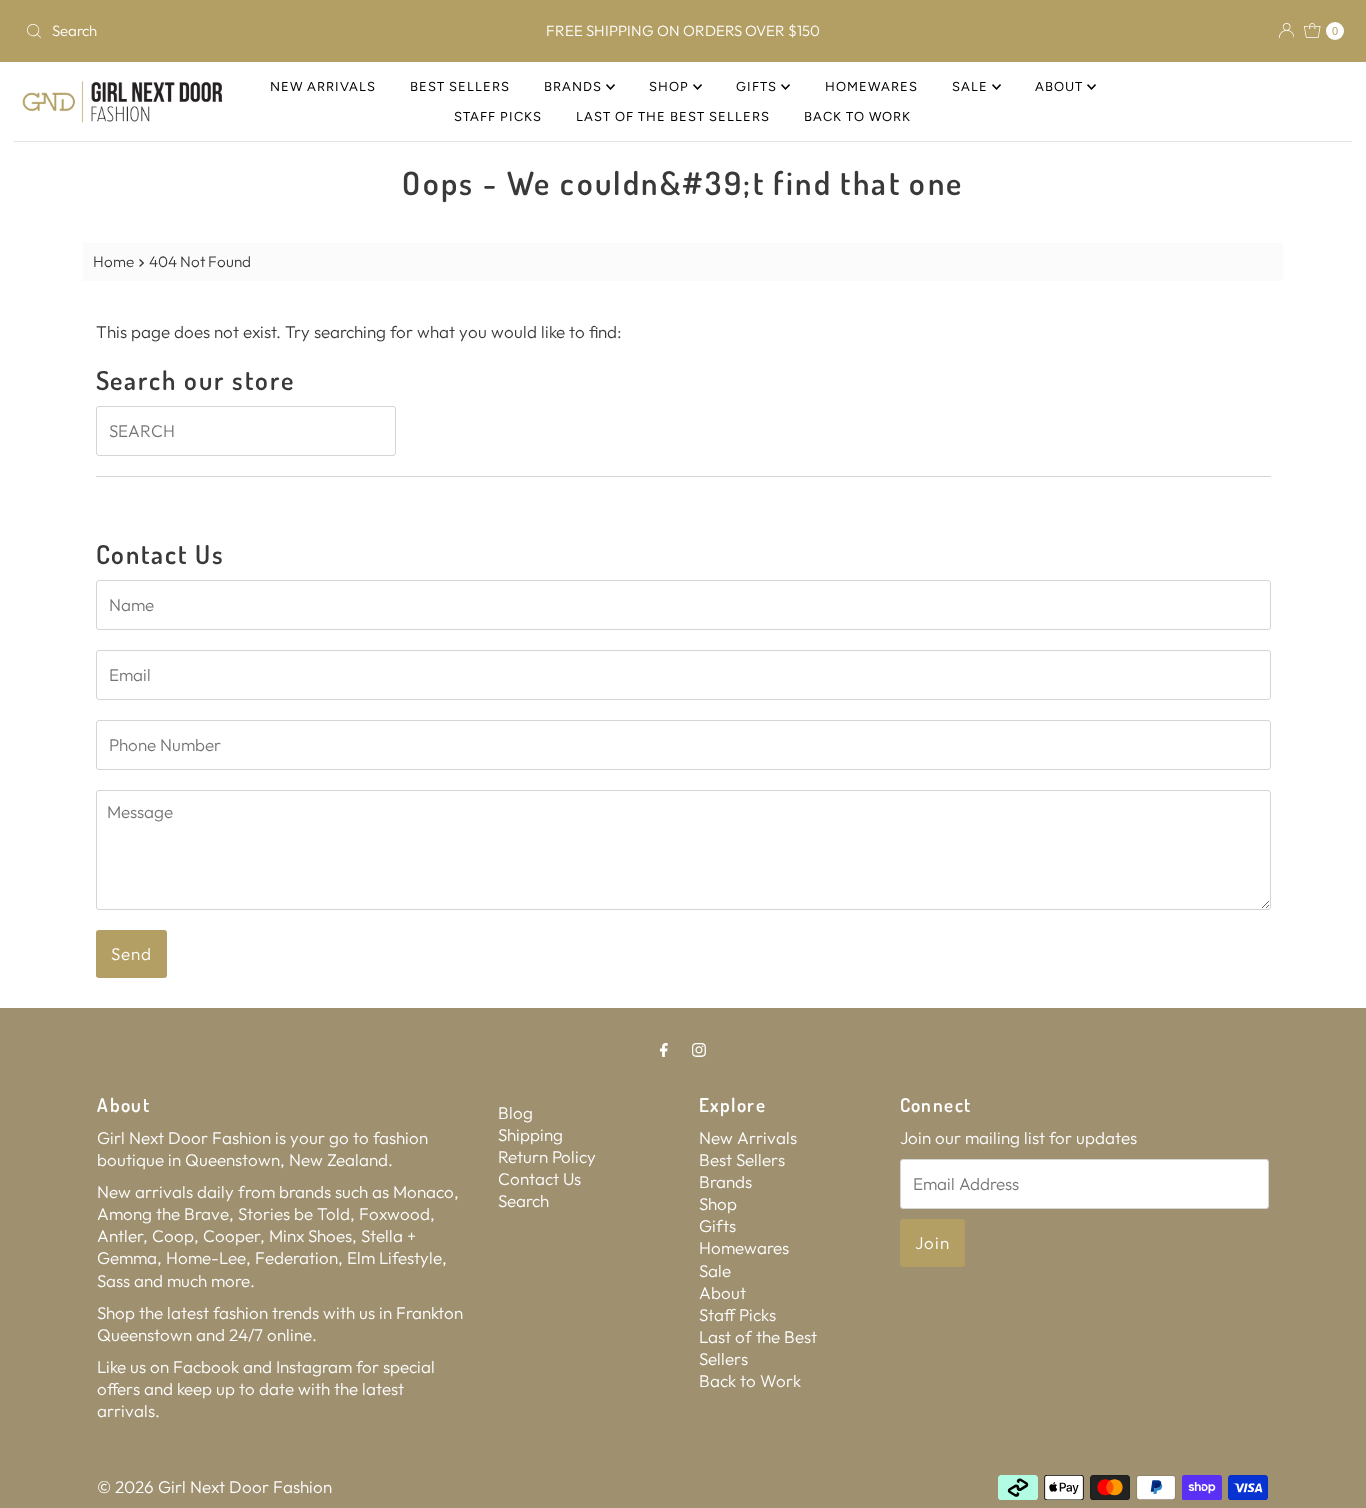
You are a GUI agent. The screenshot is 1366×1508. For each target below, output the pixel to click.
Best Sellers (460, 86)
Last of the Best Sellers (673, 116)
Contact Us (539, 1178)
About (1061, 86)
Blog (515, 1112)
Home (113, 261)
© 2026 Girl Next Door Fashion (214, 1486)
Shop (671, 86)
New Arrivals (323, 86)
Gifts (758, 86)
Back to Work (857, 116)
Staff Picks (498, 116)
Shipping (530, 1134)
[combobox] (233, 31)
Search (523, 1200)
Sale (972, 86)
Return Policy (547, 1156)
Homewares (871, 86)
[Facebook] (664, 1049)
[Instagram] (699, 1049)
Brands (575, 86)
